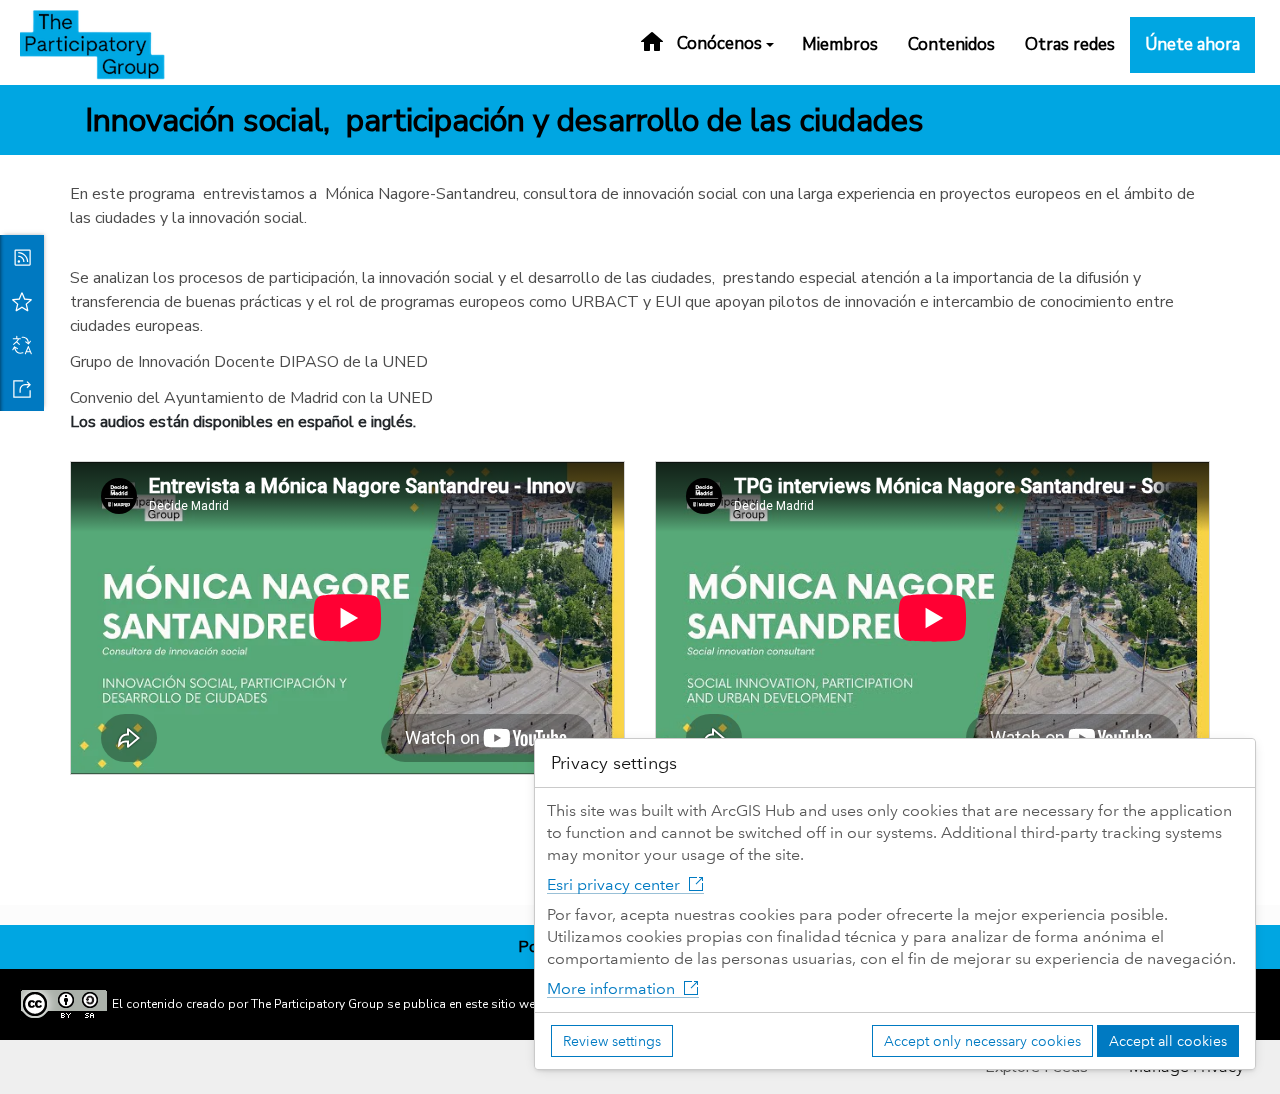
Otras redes (1070, 44)
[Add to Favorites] (22, 301)
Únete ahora (1192, 44)
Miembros (840, 44)
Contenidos (951, 44)
